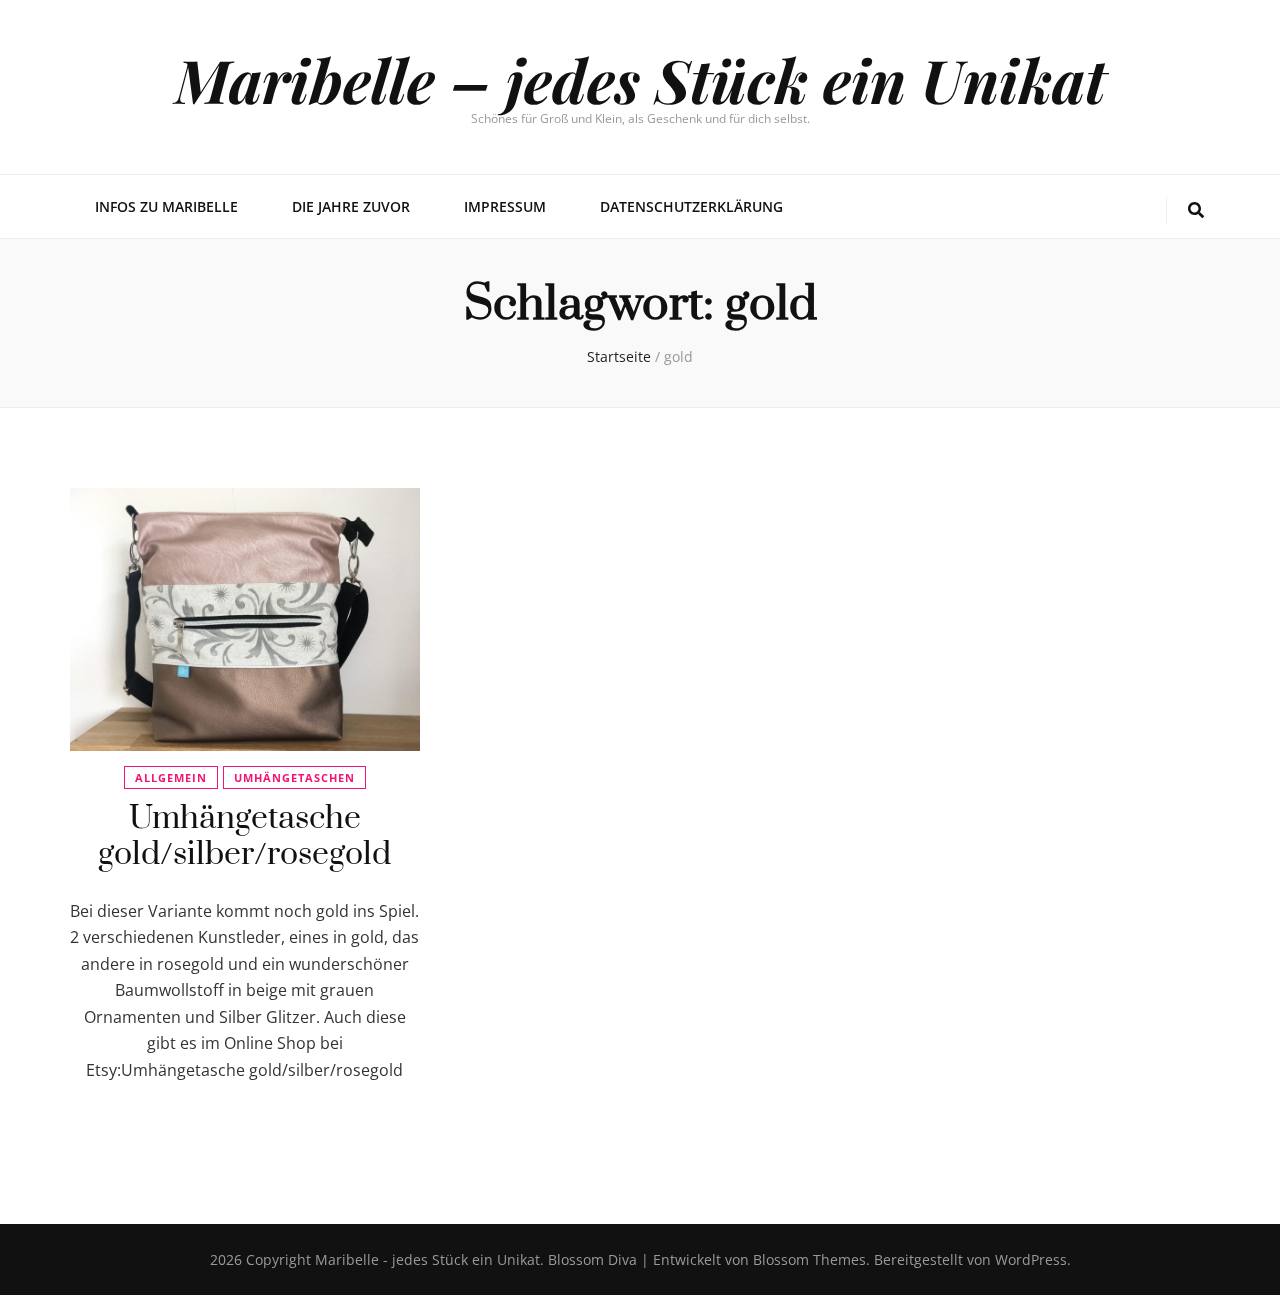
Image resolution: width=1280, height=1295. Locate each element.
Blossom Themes (807, 1259)
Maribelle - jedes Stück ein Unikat (427, 1259)
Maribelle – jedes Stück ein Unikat (640, 79)
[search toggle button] (1196, 210)
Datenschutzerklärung (691, 206)
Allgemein (171, 777)
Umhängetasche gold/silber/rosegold (244, 836)
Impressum (505, 206)
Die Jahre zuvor (351, 206)
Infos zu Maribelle (166, 206)
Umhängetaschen (294, 777)
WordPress (1031, 1259)
